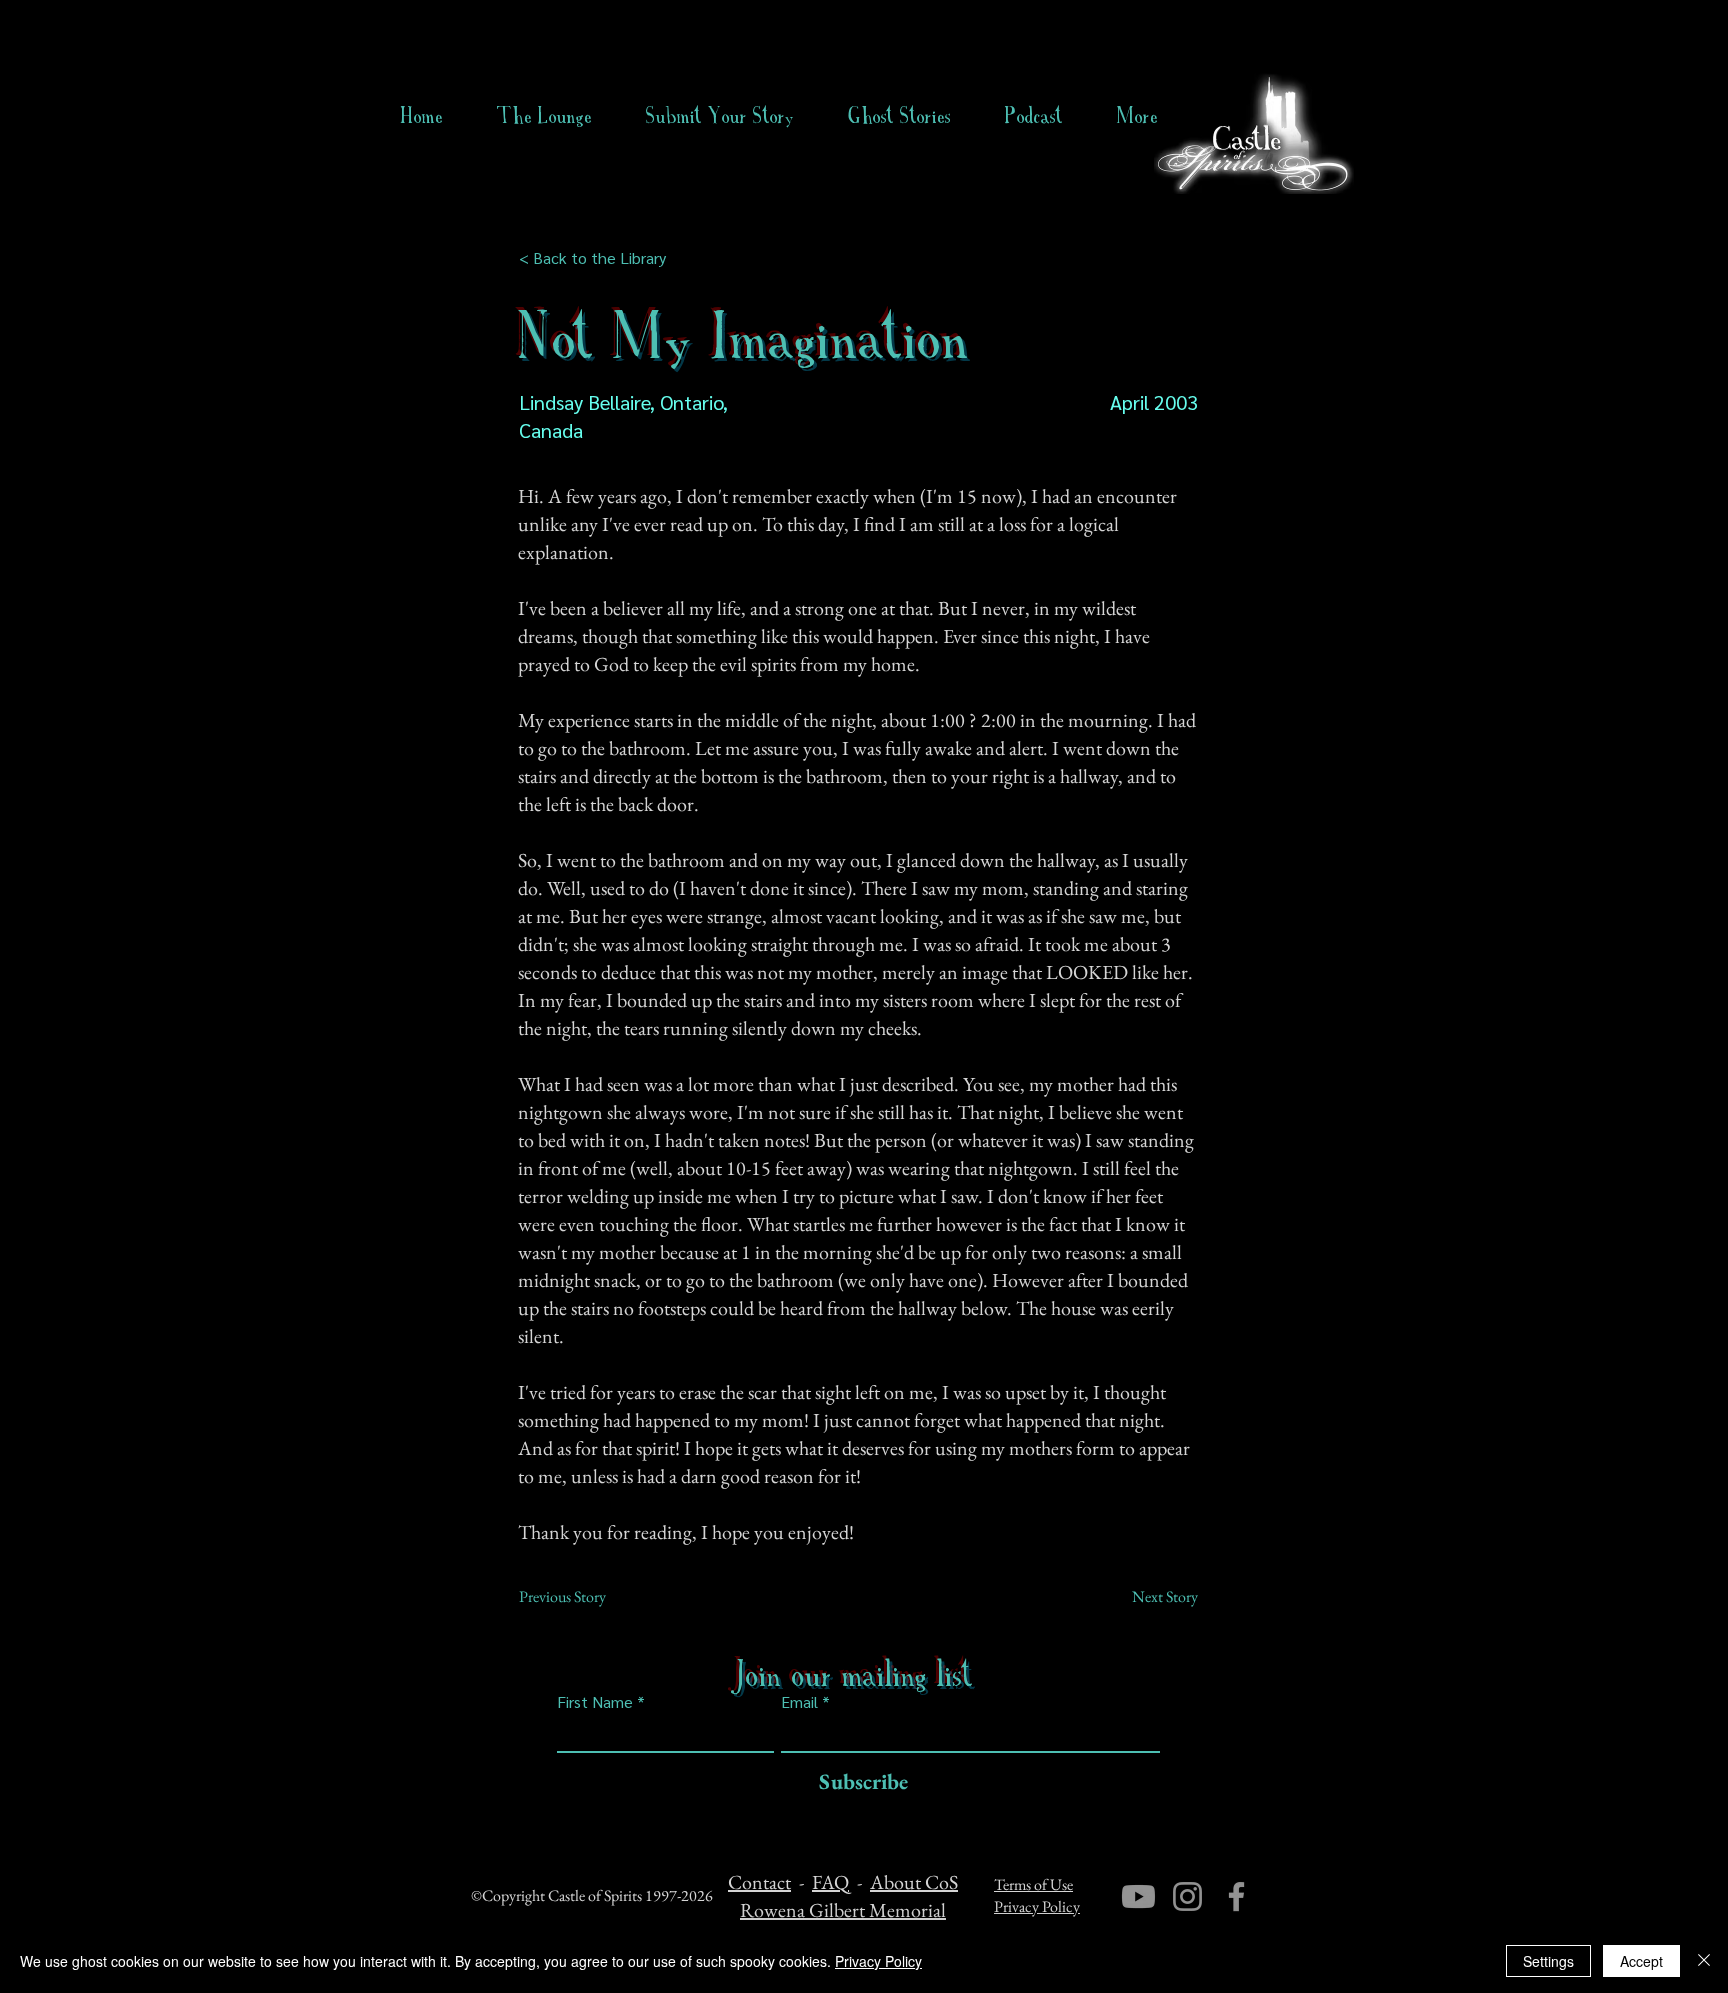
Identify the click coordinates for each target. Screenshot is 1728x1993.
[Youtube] (1138, 1896)
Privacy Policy (1037, 1906)
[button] (899, 116)
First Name (595, 1702)
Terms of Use (1033, 1884)
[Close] (1704, 1961)
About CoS (914, 1882)
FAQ (830, 1882)
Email (799, 1702)
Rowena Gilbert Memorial (843, 1910)
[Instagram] (1187, 1896)
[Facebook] (1236, 1896)
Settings (1548, 1961)
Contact (759, 1882)
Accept (1641, 1961)
